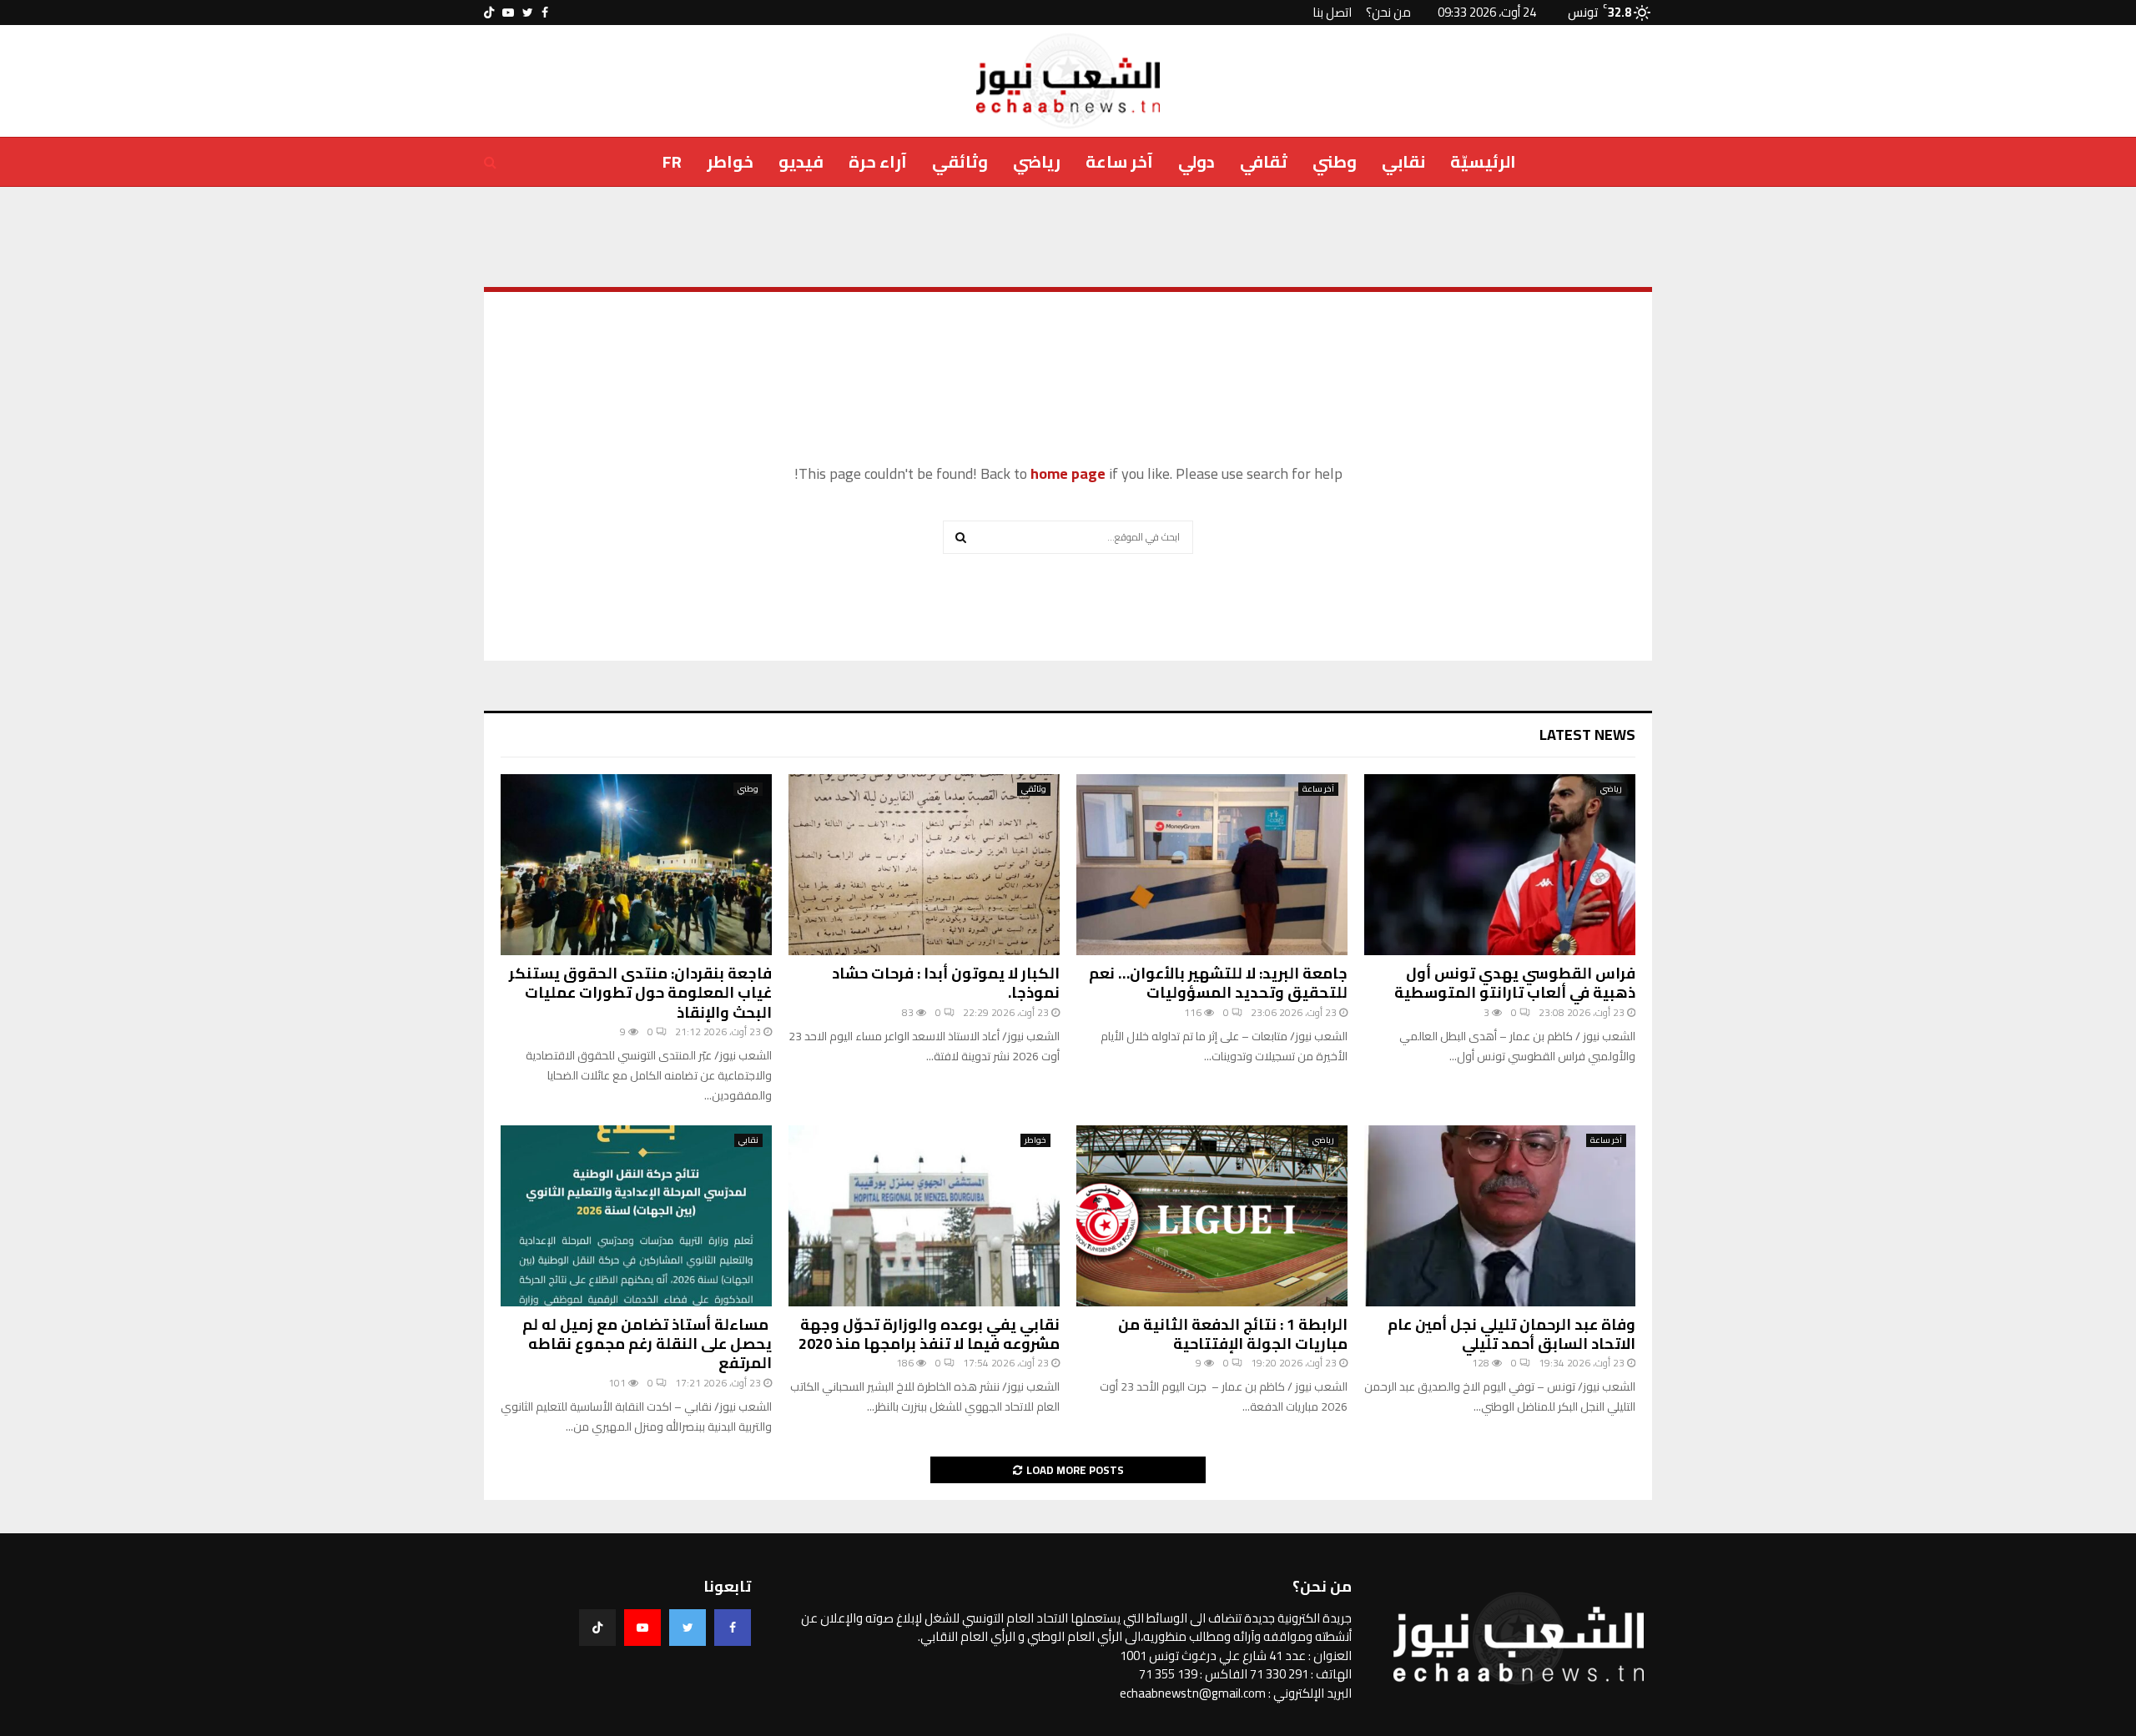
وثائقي (960, 161)
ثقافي (1264, 161)
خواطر (730, 161)
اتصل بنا (1332, 12)
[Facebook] (733, 1628)
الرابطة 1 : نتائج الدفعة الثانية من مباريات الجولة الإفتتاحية (1233, 1334)
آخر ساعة (1119, 161)
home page (1068, 473)
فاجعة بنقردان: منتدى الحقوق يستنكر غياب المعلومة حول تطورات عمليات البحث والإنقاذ (640, 993)
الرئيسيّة (1483, 161)
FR (672, 161)
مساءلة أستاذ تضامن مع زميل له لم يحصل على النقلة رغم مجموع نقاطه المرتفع (647, 1344)
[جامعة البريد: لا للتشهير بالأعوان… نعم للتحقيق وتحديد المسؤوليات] (1212, 865)
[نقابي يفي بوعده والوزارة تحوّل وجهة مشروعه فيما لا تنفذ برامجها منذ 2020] (924, 1216)
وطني (1335, 161)
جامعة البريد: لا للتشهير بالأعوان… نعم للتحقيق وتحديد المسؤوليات (1218, 983)
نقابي (1403, 161)
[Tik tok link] (489, 13)
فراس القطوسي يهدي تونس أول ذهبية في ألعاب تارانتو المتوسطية (1515, 983)
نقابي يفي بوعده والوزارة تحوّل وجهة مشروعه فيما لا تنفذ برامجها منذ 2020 (929, 1334)
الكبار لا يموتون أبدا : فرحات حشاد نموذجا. (946, 983)
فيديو (801, 161)
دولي (1196, 161)
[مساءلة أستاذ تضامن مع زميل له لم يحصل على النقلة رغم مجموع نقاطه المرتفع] (636, 1216)
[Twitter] (688, 1628)
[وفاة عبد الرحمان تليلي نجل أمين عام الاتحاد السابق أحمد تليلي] (1500, 1216)
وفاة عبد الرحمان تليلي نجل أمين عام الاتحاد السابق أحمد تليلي (1511, 1334)
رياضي (1037, 161)
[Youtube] (642, 1628)
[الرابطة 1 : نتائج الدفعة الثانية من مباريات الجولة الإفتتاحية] (1212, 1216)
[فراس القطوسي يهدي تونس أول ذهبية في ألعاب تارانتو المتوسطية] (1500, 865)
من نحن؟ (1388, 12)
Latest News (1587, 735)
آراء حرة (878, 161)
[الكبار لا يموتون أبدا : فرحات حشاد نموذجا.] (924, 865)
